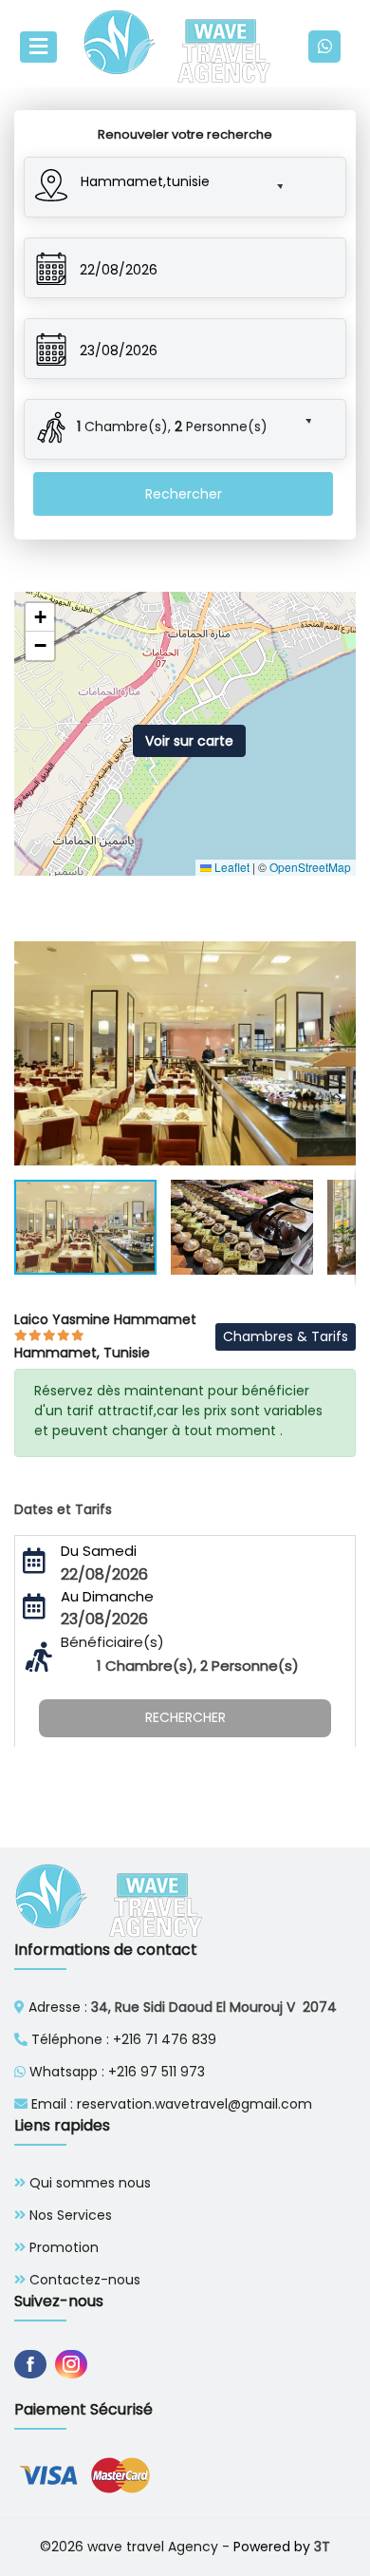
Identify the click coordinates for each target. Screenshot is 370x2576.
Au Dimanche (107, 1596)
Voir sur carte (189, 741)
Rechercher (184, 494)
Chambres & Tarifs (286, 1336)
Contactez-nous (85, 2280)
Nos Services (71, 2215)
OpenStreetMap (310, 867)
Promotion (64, 2247)
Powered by (282, 2547)
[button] (166, 178)
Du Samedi (99, 1551)
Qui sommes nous (90, 2183)
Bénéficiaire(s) (112, 1642)
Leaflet (231, 867)
